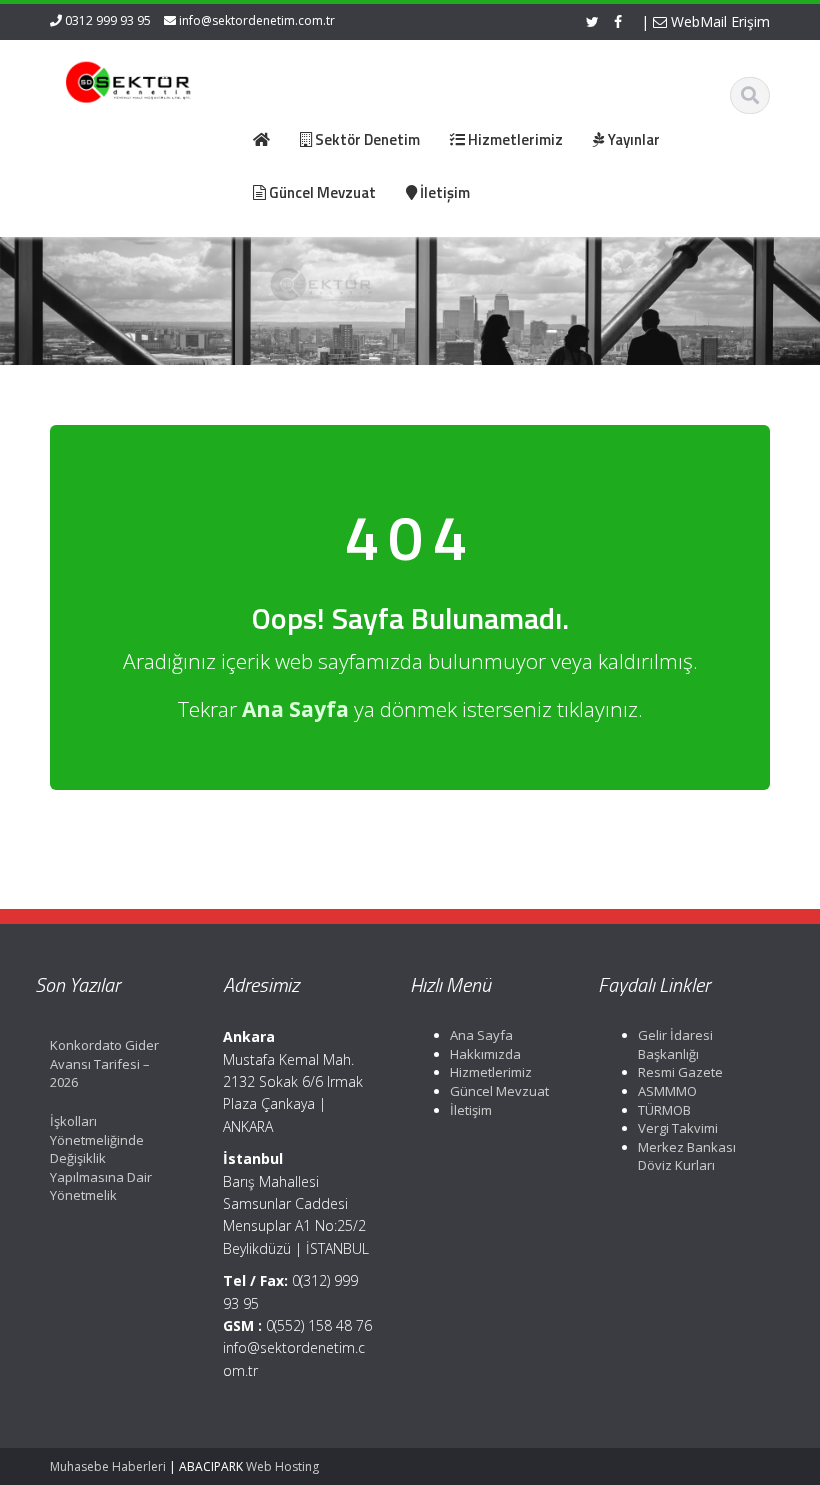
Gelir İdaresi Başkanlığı (675, 1044)
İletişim (471, 1110)
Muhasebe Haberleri (108, 1466)
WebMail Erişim (718, 21)
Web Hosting (282, 1466)
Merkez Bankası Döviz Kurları (687, 1156)
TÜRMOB (664, 1110)
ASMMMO (667, 1091)
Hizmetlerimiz (491, 1072)
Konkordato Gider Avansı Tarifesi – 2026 (104, 1063)
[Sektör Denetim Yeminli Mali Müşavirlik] (128, 80)
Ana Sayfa (481, 1035)
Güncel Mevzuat (499, 1091)
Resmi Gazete (680, 1072)
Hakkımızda (485, 1054)
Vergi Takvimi (678, 1128)
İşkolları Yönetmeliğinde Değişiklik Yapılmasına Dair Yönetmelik (101, 1158)
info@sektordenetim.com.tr (257, 20)
